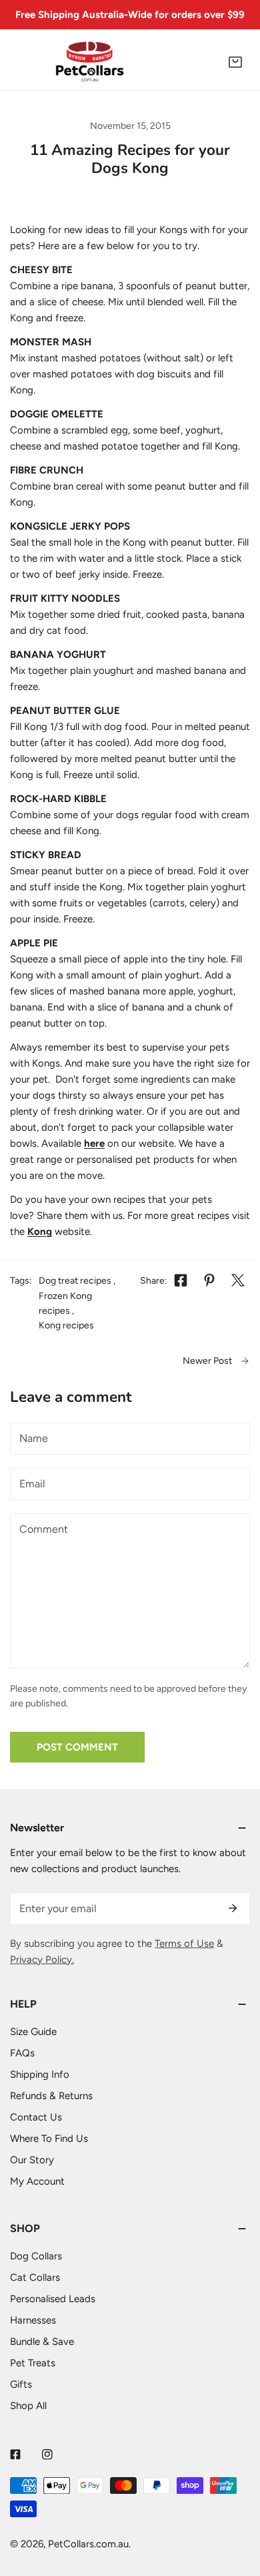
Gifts (21, 2384)
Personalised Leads (53, 2299)
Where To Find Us (49, 2139)
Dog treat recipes (75, 1281)
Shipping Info (40, 2074)
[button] (235, 62)
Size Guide (33, 2032)
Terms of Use (184, 1944)
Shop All (28, 2406)
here (94, 1143)
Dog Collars (36, 2256)
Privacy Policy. (42, 1960)
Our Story (32, 2160)
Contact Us (36, 2117)
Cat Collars (35, 2277)
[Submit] (233, 1908)
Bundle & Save (42, 2342)
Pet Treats (33, 2363)
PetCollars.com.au (88, 2544)
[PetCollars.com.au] (90, 62)
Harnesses (33, 2320)
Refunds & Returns (51, 2096)
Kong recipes (66, 1325)
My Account (37, 2181)
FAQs (22, 2053)
